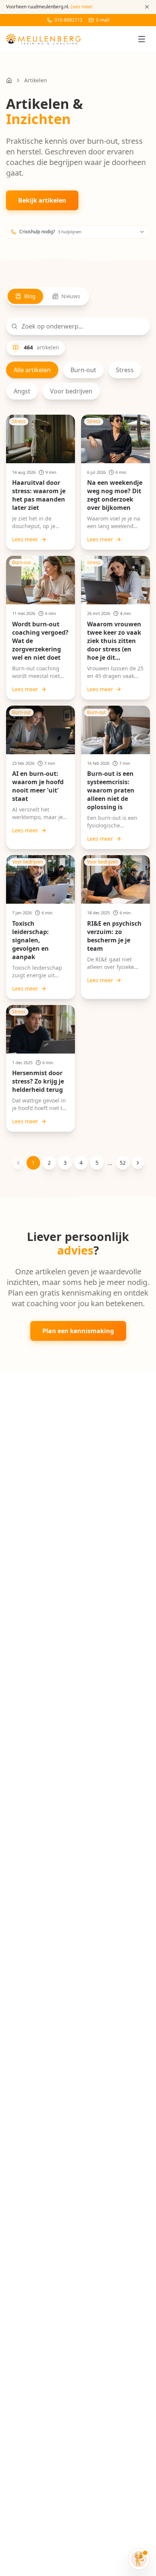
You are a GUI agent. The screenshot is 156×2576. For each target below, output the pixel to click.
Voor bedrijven (71, 391)
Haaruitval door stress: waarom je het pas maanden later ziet (39, 495)
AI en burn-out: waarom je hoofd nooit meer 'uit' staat (38, 786)
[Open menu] (142, 39)
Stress (125, 370)
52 (123, 1163)
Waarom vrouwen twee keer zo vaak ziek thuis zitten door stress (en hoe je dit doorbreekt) (114, 645)
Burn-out (83, 370)
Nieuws (71, 296)
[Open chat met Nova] (139, 2559)
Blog (30, 296)
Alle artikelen (32, 370)
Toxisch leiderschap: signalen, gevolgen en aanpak (30, 940)
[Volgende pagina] (138, 1163)
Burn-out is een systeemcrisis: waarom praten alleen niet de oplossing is (111, 790)
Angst (22, 391)
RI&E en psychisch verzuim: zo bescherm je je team (114, 936)
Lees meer (25, 539)
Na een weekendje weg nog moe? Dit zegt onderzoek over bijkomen (115, 495)
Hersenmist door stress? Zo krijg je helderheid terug (38, 1081)
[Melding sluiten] (147, 7)
